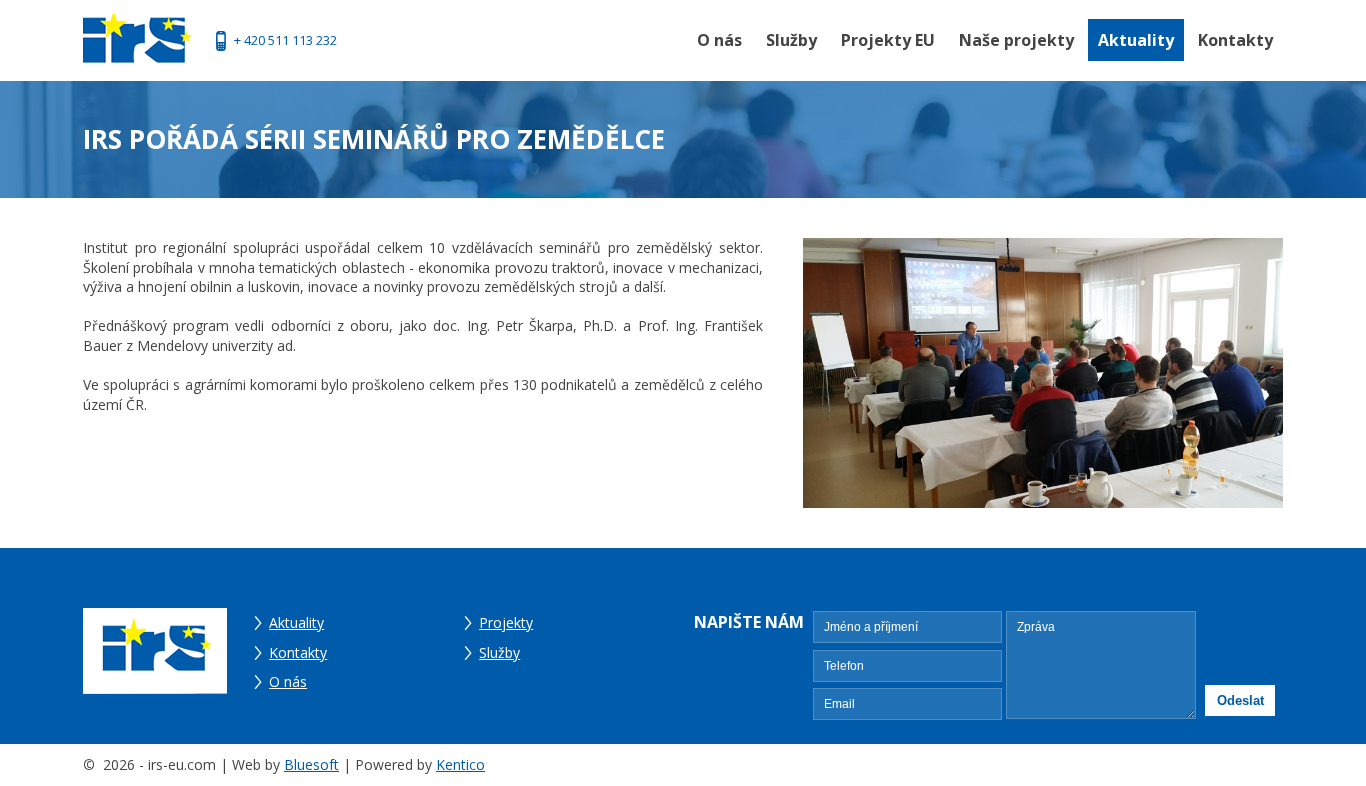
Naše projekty (1016, 40)
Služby (791, 40)
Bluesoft (311, 764)
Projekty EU (888, 40)
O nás (719, 40)
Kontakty (1235, 40)
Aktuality (1136, 40)
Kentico (460, 764)
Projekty (506, 622)
